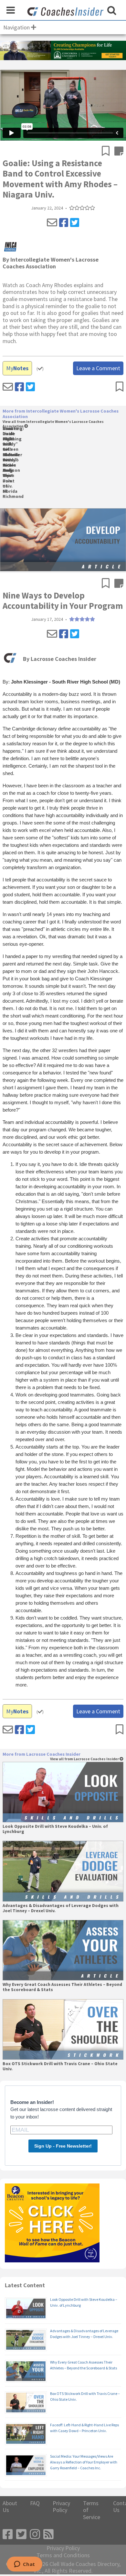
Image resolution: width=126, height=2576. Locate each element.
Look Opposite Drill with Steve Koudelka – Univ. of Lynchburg (55, 1829)
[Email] (52, 223)
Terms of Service (92, 2510)
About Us (10, 2507)
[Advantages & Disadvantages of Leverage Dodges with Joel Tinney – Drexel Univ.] (63, 1871)
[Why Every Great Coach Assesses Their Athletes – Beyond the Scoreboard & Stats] (63, 1950)
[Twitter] (75, 223)
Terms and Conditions (63, 2555)
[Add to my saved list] (108, 152)
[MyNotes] (119, 152)
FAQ (35, 2503)
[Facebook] (64, 223)
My (17, 368)
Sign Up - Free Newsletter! (63, 2146)
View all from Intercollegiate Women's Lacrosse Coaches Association (53, 424)
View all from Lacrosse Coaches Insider (85, 1759)
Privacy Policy (61, 2507)
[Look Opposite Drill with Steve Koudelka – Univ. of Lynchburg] (63, 1792)
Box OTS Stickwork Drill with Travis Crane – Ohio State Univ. (60, 2066)
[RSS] (48, 2534)
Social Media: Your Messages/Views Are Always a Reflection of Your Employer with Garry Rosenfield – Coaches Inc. (84, 2462)
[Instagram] (35, 2534)
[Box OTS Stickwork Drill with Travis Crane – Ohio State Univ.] (63, 2029)
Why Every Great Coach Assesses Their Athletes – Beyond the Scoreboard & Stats (62, 1987)
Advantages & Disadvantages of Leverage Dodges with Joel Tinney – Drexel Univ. (61, 1908)
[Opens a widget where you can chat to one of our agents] (24, 2565)
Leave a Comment (98, 368)
